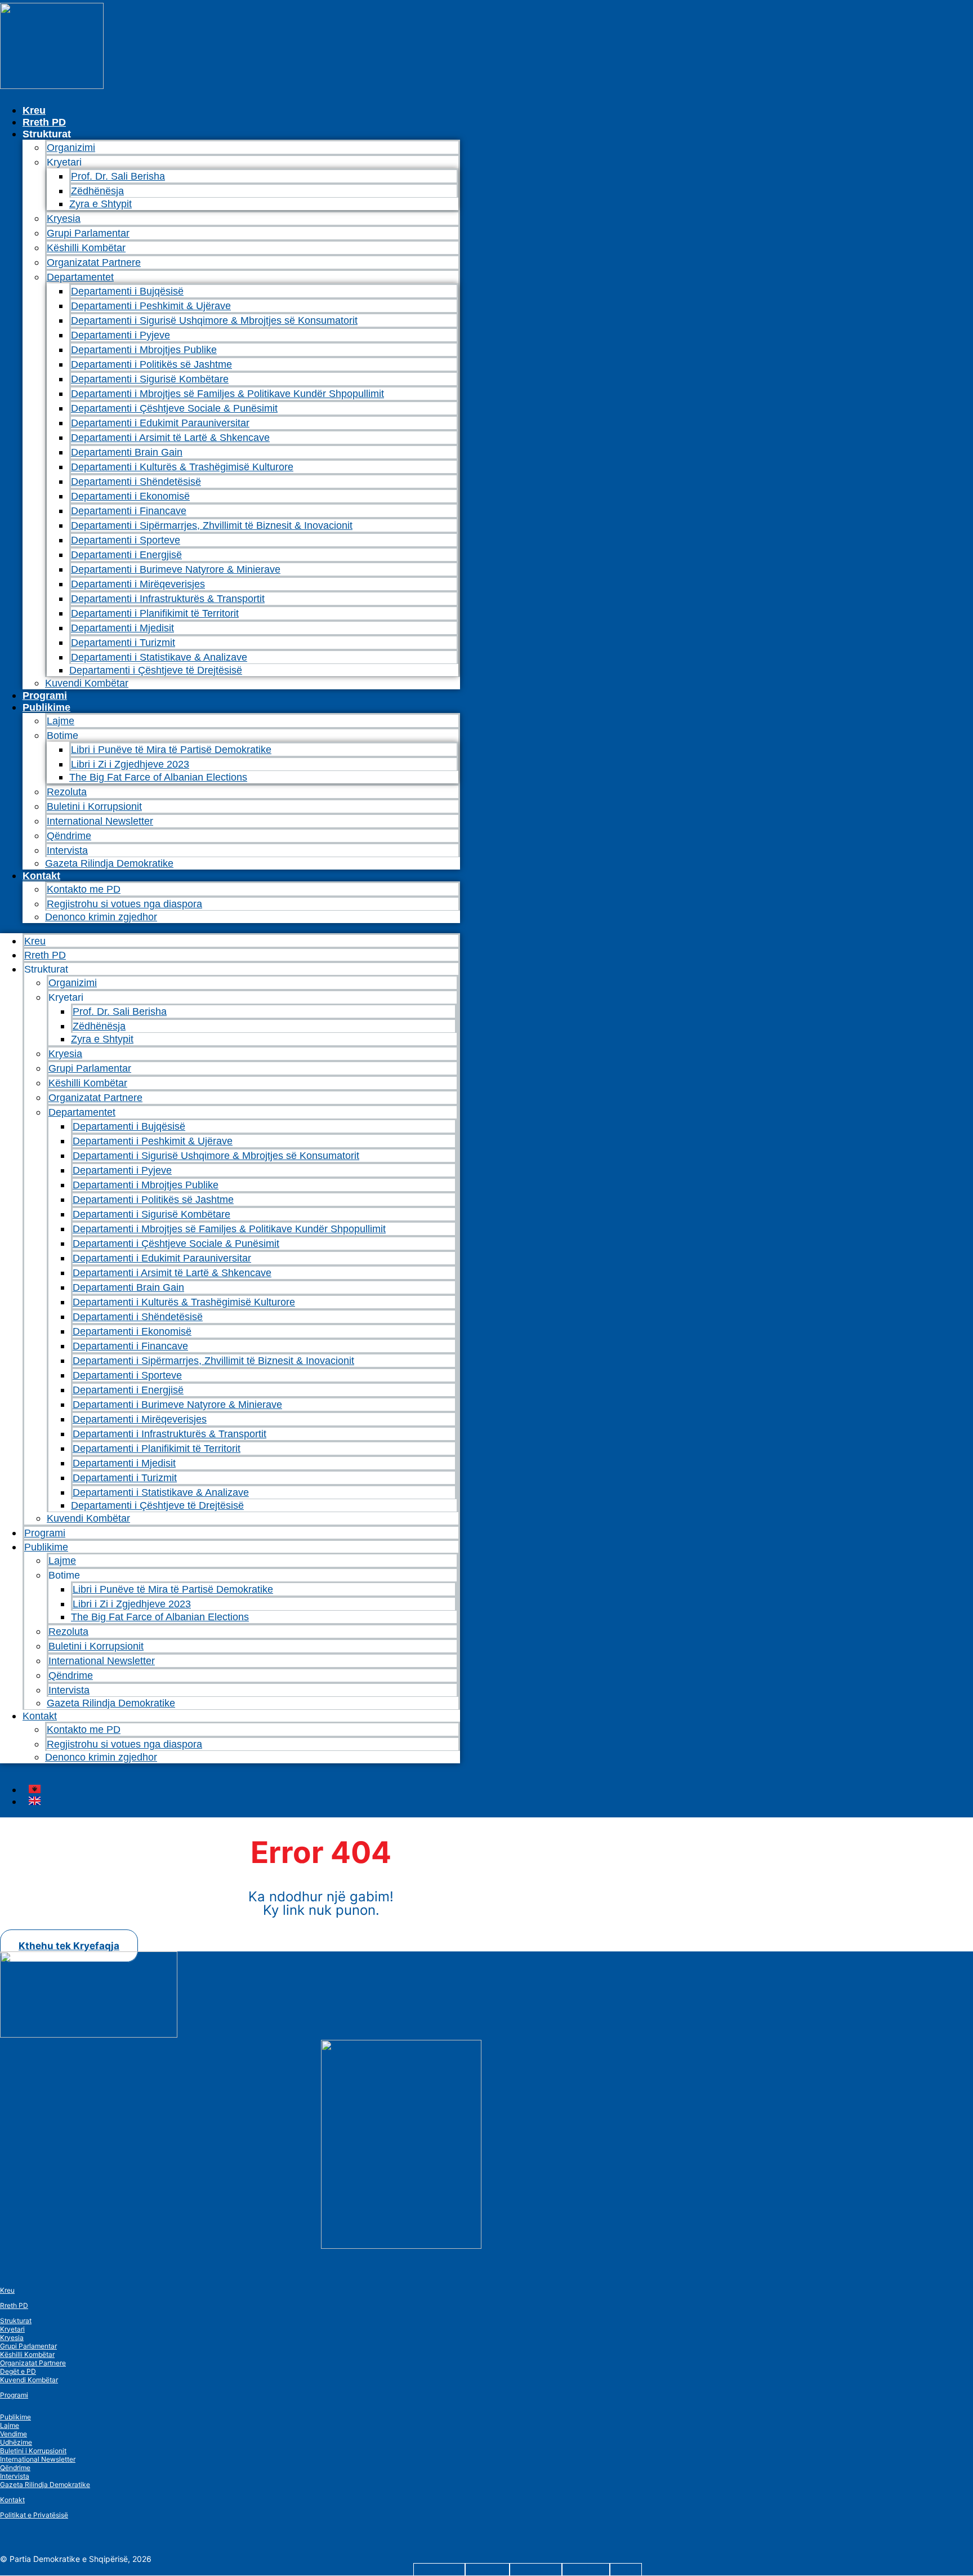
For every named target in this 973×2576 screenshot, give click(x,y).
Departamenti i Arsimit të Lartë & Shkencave (170, 438)
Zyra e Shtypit (101, 204)
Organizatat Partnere (94, 262)
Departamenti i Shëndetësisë (136, 482)
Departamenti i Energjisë (126, 555)
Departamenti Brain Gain (127, 452)
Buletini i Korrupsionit (94, 806)
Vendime (14, 2434)
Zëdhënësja (97, 191)
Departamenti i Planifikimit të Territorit (155, 613)
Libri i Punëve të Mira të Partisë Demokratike (171, 750)
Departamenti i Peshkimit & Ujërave (151, 306)
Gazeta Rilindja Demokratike (109, 863)
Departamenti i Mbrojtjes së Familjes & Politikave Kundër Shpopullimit (227, 394)
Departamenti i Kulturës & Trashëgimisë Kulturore (182, 467)
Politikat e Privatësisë (34, 2515)
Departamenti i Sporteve (126, 540)
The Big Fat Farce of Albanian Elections (158, 777)
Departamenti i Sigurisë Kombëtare (150, 379)
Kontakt (41, 876)
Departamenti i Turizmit (123, 643)
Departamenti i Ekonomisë (130, 496)
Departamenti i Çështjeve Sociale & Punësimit (174, 408)
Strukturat (16, 2321)
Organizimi (71, 148)
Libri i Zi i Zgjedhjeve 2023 (130, 764)
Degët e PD (18, 2371)
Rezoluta (67, 792)
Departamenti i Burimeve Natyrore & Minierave (176, 569)
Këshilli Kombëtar (86, 248)
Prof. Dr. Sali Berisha (118, 176)
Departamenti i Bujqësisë (127, 291)
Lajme (61, 721)
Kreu (34, 110)
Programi (45, 696)
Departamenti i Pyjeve (120, 335)
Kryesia (64, 219)
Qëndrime (69, 836)
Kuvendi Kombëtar (87, 683)
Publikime (46, 707)
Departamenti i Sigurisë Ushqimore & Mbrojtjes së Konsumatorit (214, 320)
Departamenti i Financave (129, 511)
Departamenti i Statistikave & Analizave (159, 657)
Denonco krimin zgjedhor (101, 917)
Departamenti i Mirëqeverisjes (138, 584)
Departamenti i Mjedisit (122, 628)
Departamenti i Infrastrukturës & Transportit (168, 599)
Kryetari (12, 2329)
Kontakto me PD (84, 889)
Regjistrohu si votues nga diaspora (124, 904)
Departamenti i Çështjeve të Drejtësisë (156, 670)
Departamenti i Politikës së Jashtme (151, 364)
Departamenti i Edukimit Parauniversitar (160, 423)
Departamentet (80, 277)
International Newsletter (100, 821)
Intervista (67, 850)
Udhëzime (16, 2442)
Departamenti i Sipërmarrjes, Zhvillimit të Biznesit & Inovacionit (212, 525)
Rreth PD (44, 122)
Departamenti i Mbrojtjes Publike (144, 350)
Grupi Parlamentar (88, 233)
